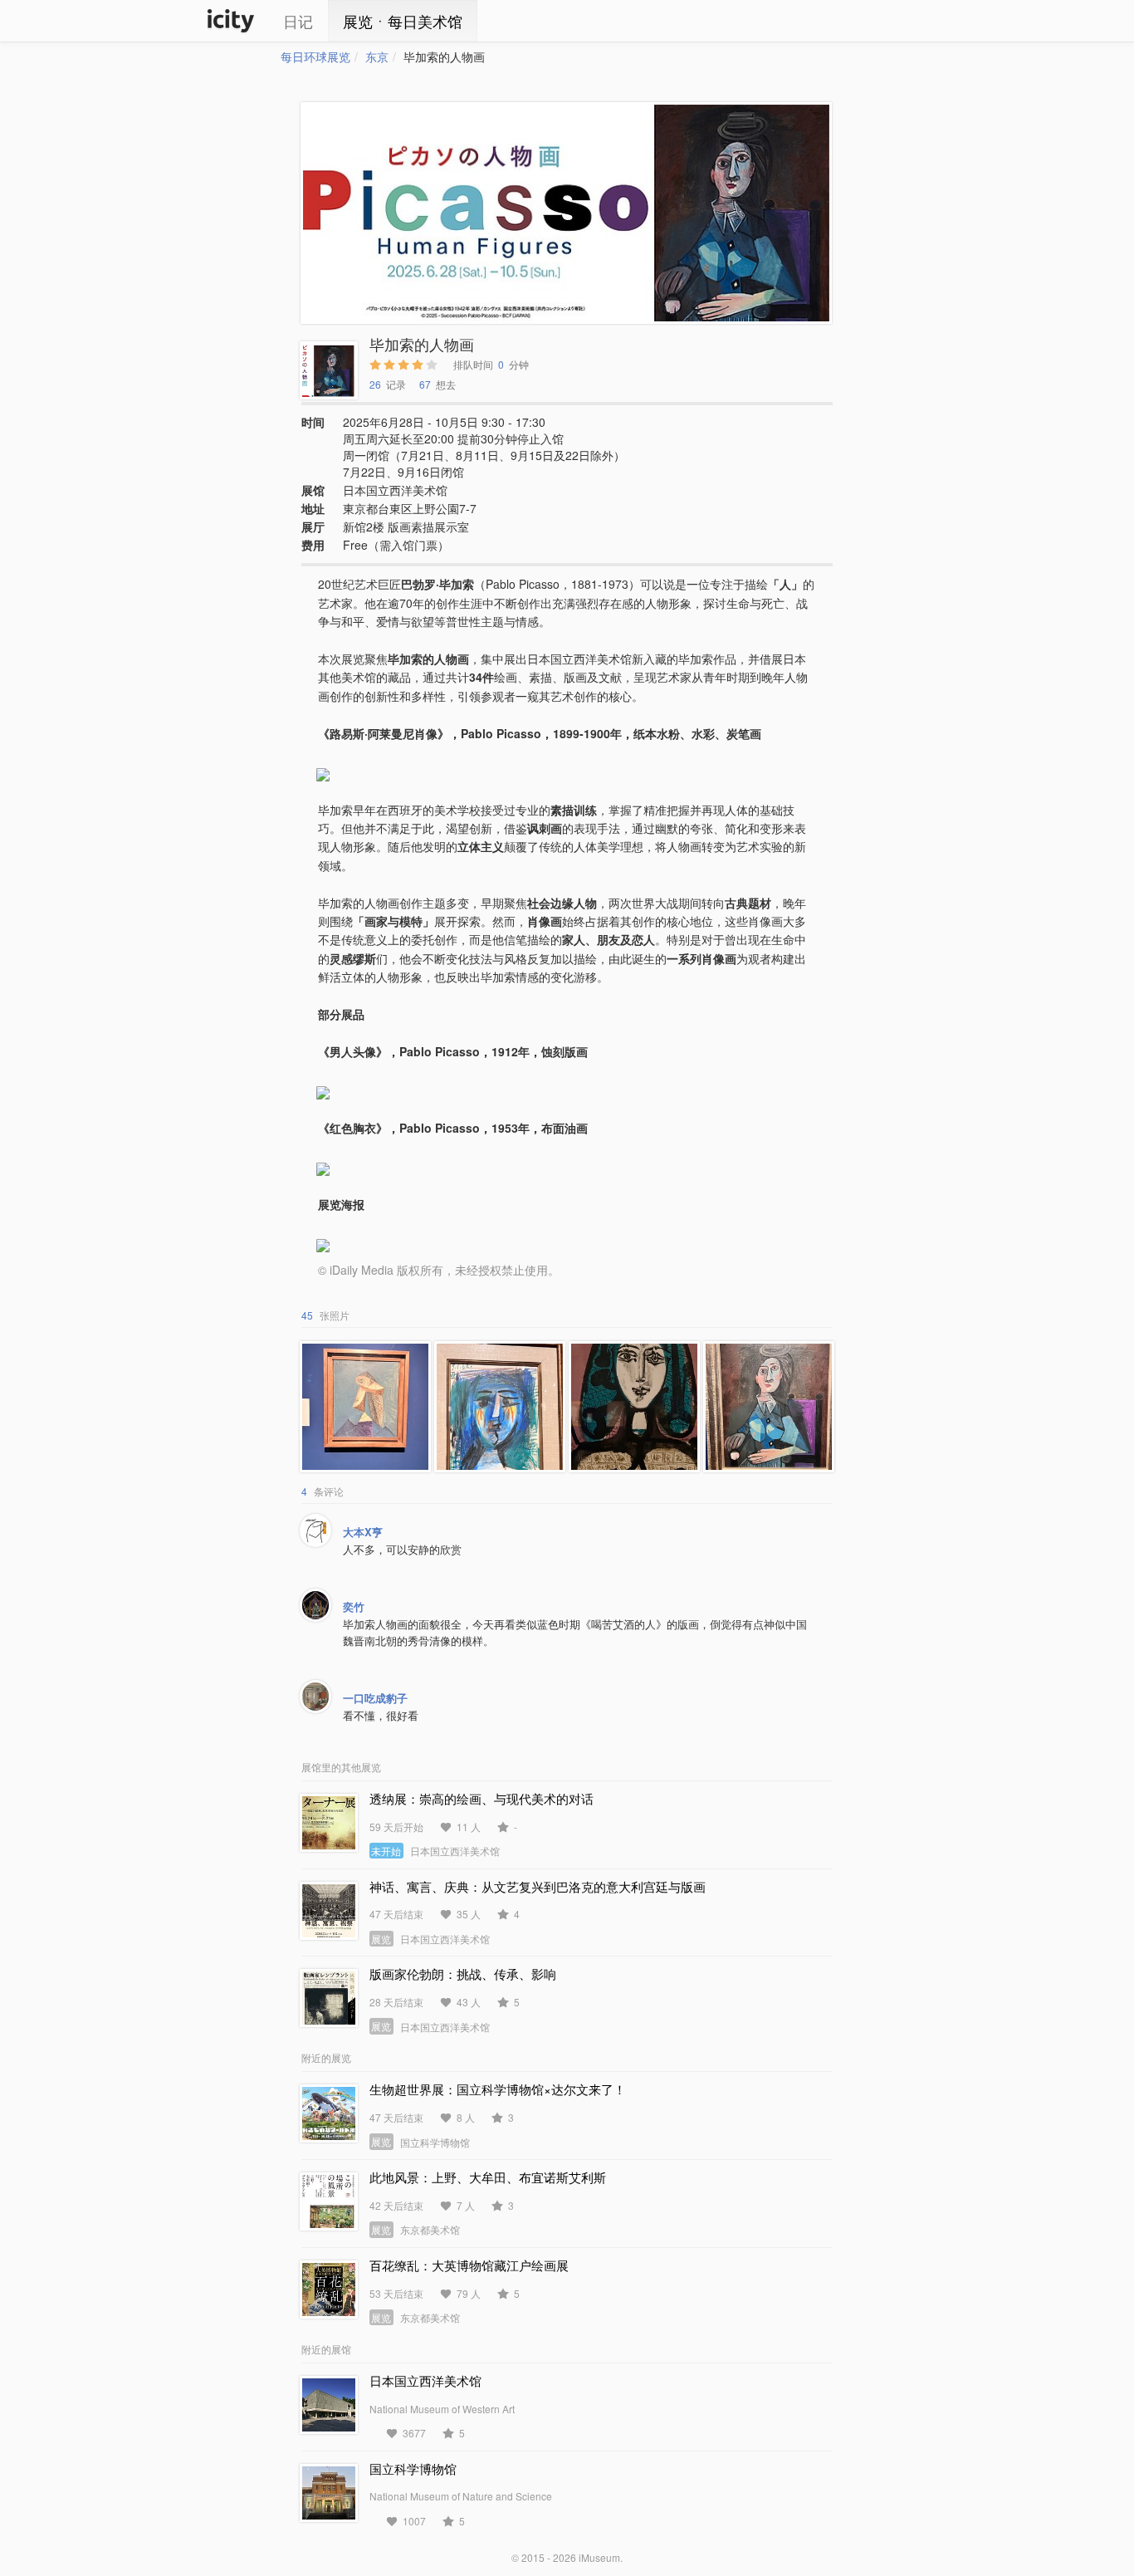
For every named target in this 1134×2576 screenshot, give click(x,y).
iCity (231, 21)
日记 (298, 21)
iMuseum (599, 2557)
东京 (377, 56)
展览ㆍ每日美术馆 (403, 21)
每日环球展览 (315, 56)
